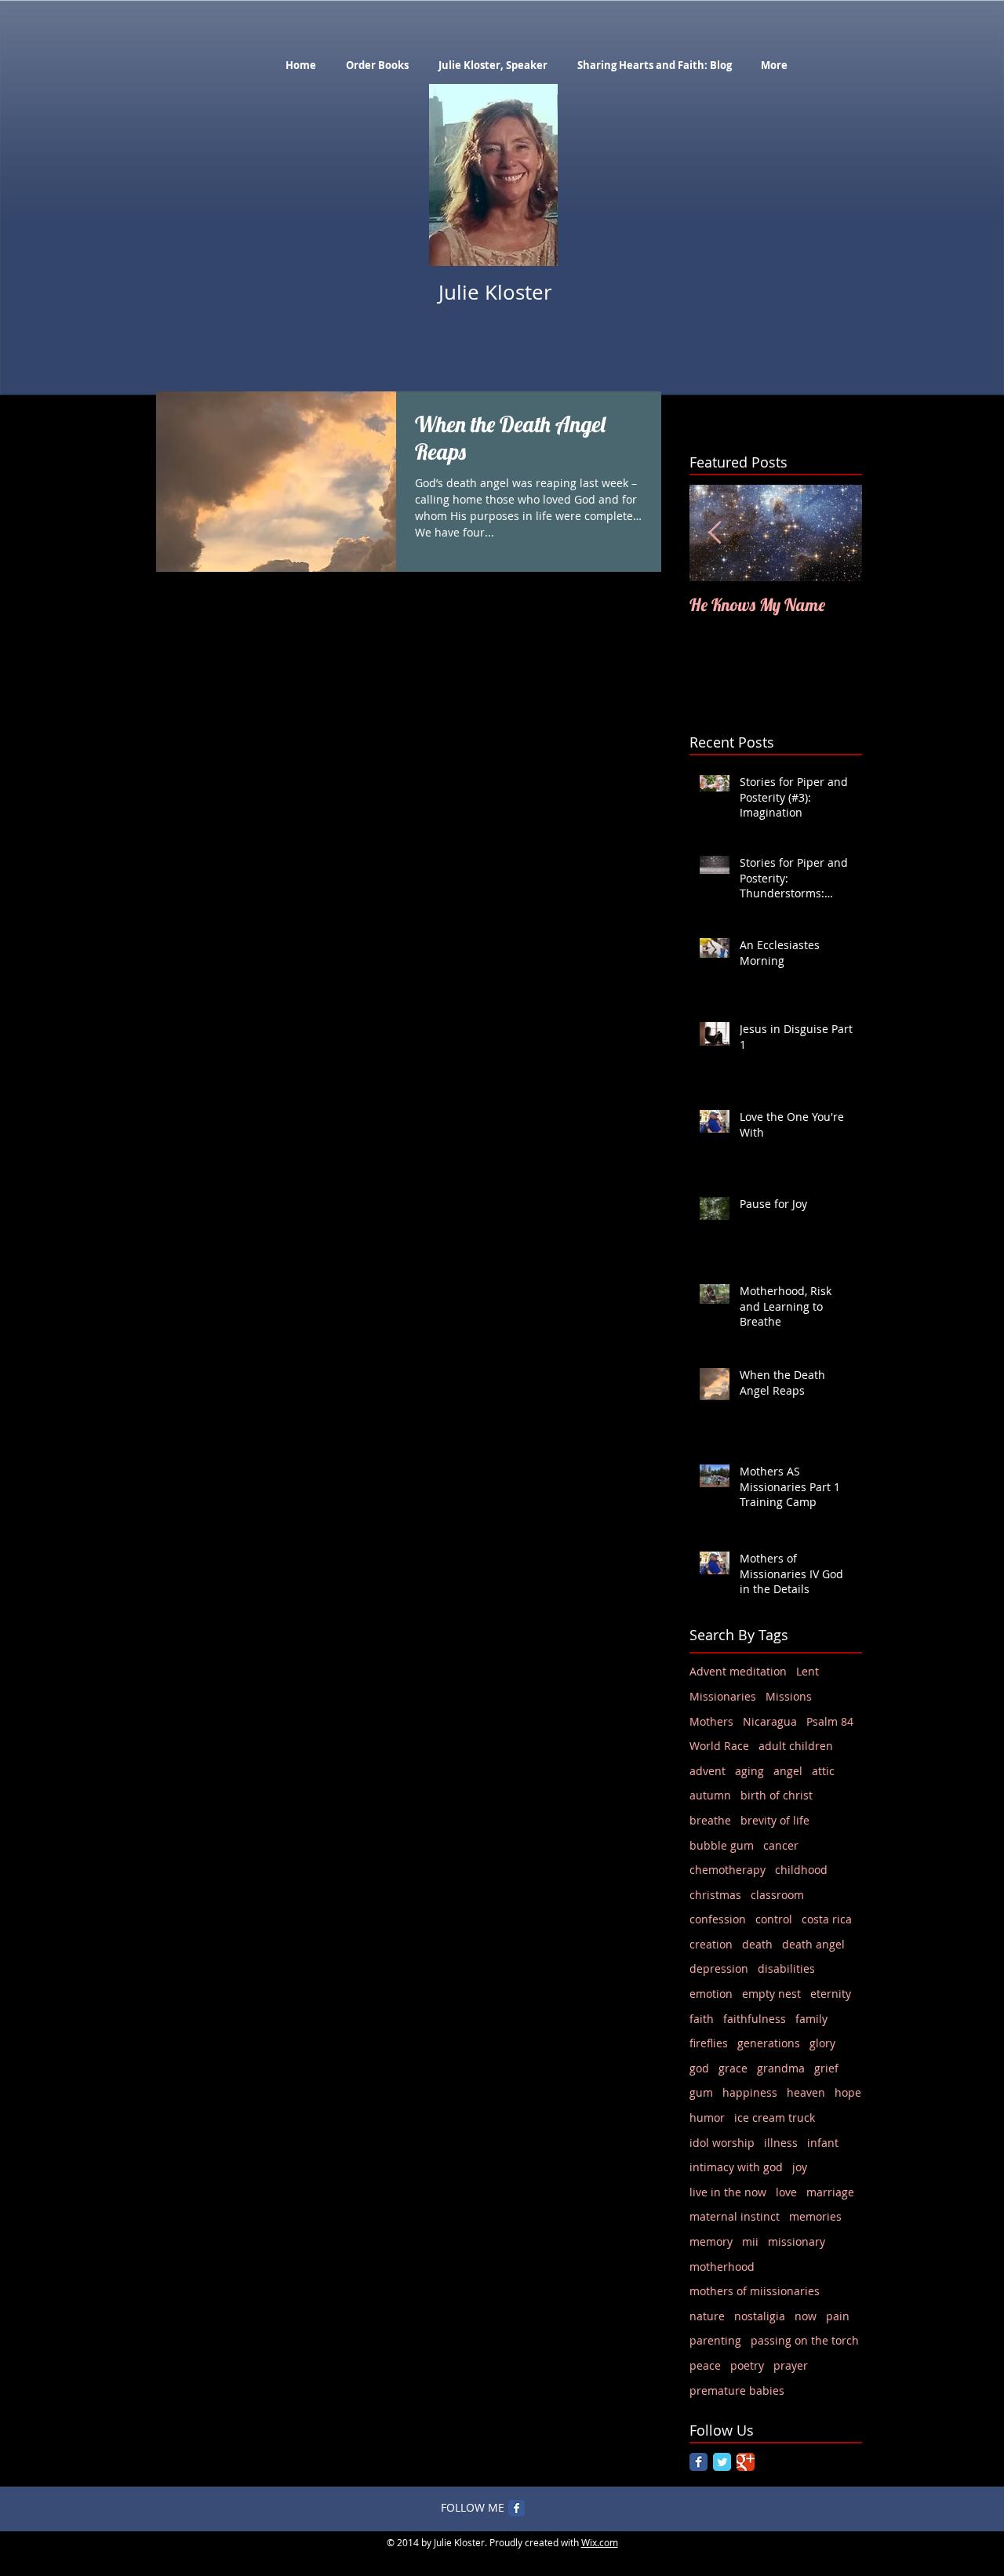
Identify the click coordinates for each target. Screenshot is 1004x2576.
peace (705, 2365)
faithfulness (755, 2019)
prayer (791, 2365)
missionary (797, 2241)
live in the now (728, 2192)
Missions (789, 1696)
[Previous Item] (715, 533)
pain (838, 2316)
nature (707, 2316)
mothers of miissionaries (755, 2291)
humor (707, 2118)
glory (822, 2043)
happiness (750, 2092)
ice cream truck (775, 2118)
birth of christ (777, 1795)
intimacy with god (736, 2167)
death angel (813, 1944)
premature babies (737, 2390)
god (699, 2068)
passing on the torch (805, 2340)
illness (781, 2143)
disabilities (786, 1968)
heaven (806, 2092)
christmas (715, 1895)
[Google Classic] (746, 2462)
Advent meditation (738, 1671)
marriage (830, 2192)
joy (800, 2167)
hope (848, 2092)
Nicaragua (770, 1721)
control (774, 1919)
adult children (796, 1746)
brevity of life (775, 1820)
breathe (710, 1820)
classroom (777, 1895)
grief (826, 2068)
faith (702, 2019)
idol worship (722, 2143)
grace (733, 2068)
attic (823, 1771)
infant (823, 2143)
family (811, 2019)
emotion (711, 1994)
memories (815, 2216)
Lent (808, 1671)
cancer (781, 1845)
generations (769, 2043)
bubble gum (722, 1845)
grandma (781, 2068)
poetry (747, 2365)
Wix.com (600, 2542)
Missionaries (723, 1696)
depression (719, 1968)
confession (718, 1919)
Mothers (711, 1721)
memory (711, 2241)
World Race (719, 1746)
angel (788, 1771)
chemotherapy (728, 1870)
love (786, 2192)
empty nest (771, 1994)
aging (749, 1771)
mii (750, 2241)
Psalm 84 (830, 1721)
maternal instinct (735, 2216)
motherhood (722, 2267)
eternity (831, 1994)
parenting (715, 2340)
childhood (801, 1870)
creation (711, 1944)
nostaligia (760, 2316)
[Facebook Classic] (698, 2462)
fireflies (709, 2043)
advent (708, 1771)
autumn (710, 1795)
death (757, 1944)
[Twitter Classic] (722, 2462)
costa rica (827, 1919)
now (806, 2316)
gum (701, 2092)
